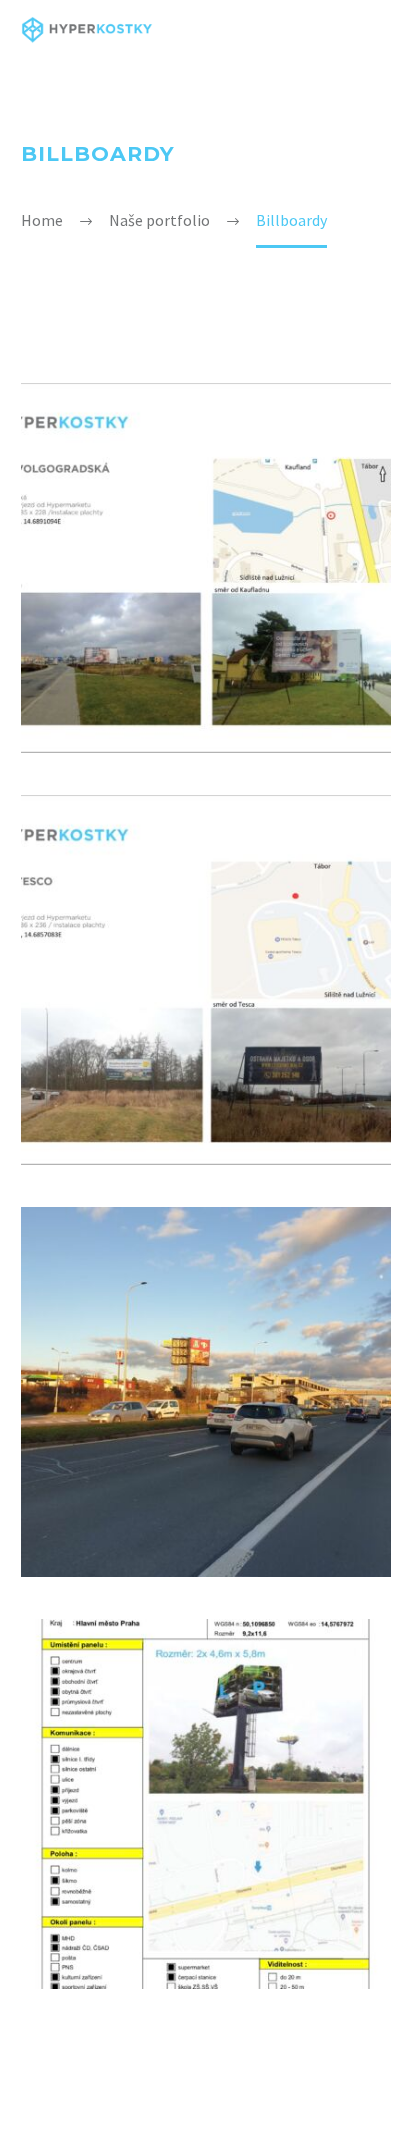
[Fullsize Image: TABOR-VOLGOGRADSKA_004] (206, 568)
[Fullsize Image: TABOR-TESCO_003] (206, 980)
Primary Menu (373, 30)
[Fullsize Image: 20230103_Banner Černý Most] (206, 1392)
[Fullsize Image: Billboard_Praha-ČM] (206, 1804)
